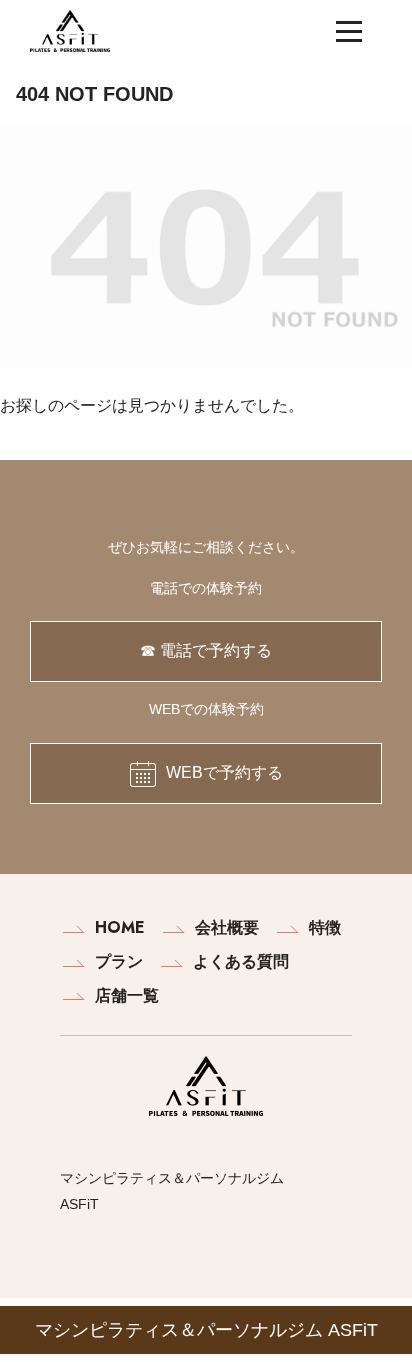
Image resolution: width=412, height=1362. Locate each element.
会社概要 (227, 927)
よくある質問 (241, 961)
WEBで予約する (224, 772)
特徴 (325, 927)
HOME (120, 927)
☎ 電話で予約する (206, 650)
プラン (119, 961)
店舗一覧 (127, 995)
